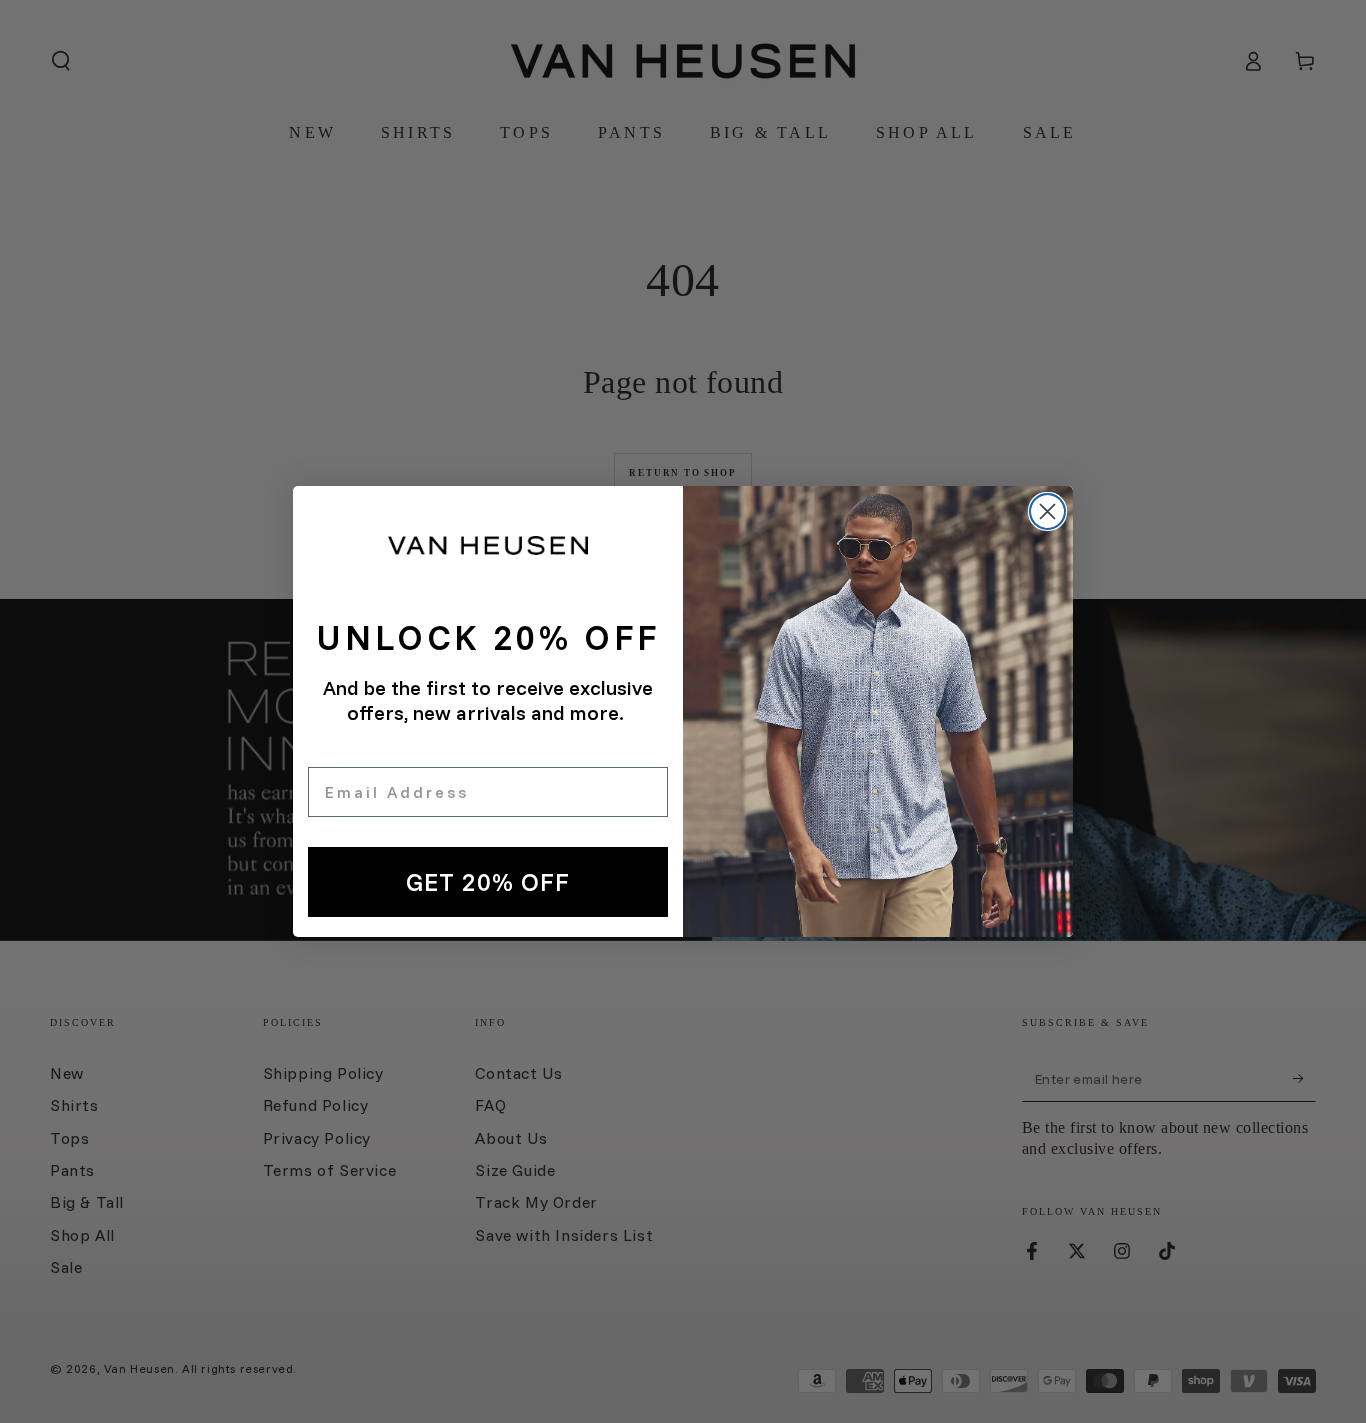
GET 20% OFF (488, 881)
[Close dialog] (1047, 511)
